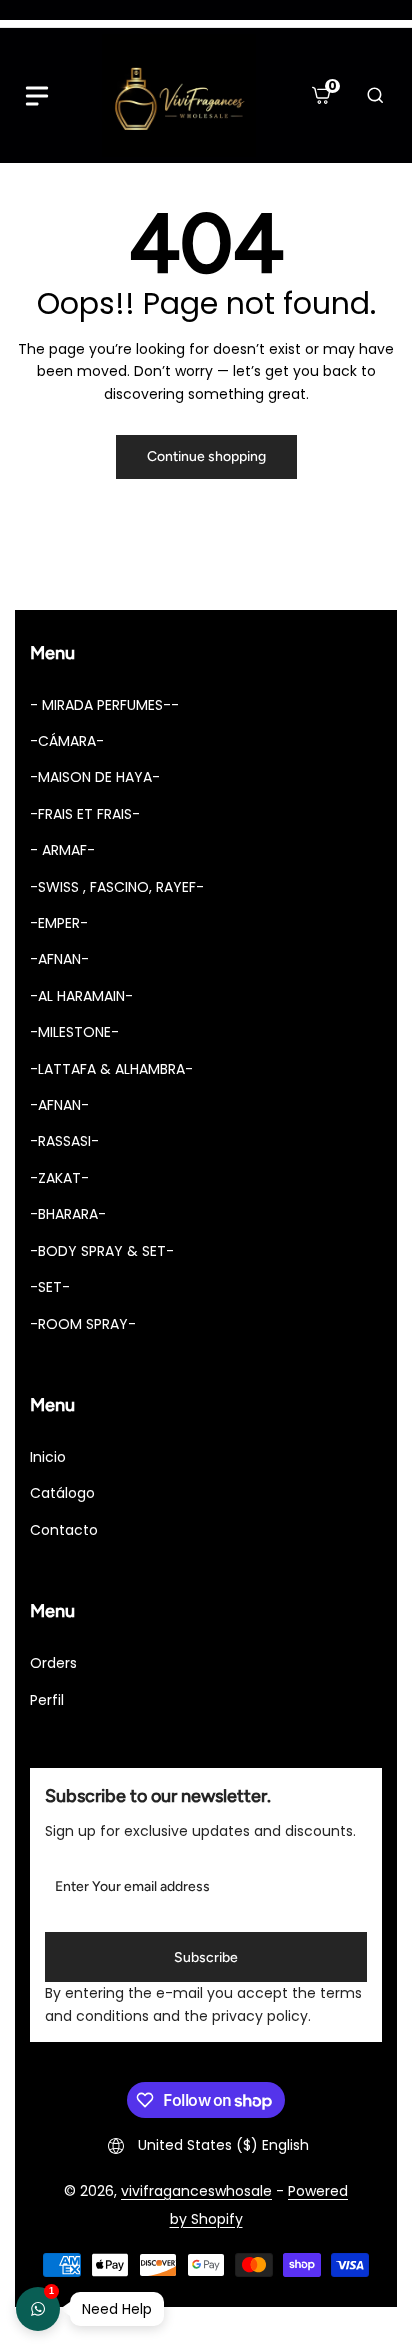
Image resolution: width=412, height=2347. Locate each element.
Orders (53, 1663)
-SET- (50, 1287)
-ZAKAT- (59, 1178)
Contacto (64, 1530)
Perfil (47, 1700)
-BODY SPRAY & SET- (102, 1251)
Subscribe (206, 1957)
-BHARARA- (68, 1214)
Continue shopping (206, 456)
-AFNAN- (59, 959)
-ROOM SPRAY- (83, 1324)
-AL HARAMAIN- (81, 996)
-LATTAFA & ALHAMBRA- (111, 1069)
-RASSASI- (64, 1141)
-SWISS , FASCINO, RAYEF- (117, 887)
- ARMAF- (62, 850)
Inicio (48, 1457)
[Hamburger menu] (37, 96)
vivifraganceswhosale (196, 2191)
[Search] (375, 96)
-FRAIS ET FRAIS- (85, 814)
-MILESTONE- (74, 1032)
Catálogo (62, 1493)
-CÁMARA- (67, 741)
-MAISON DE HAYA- (95, 777)
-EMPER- (59, 923)
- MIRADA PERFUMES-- (104, 705)
